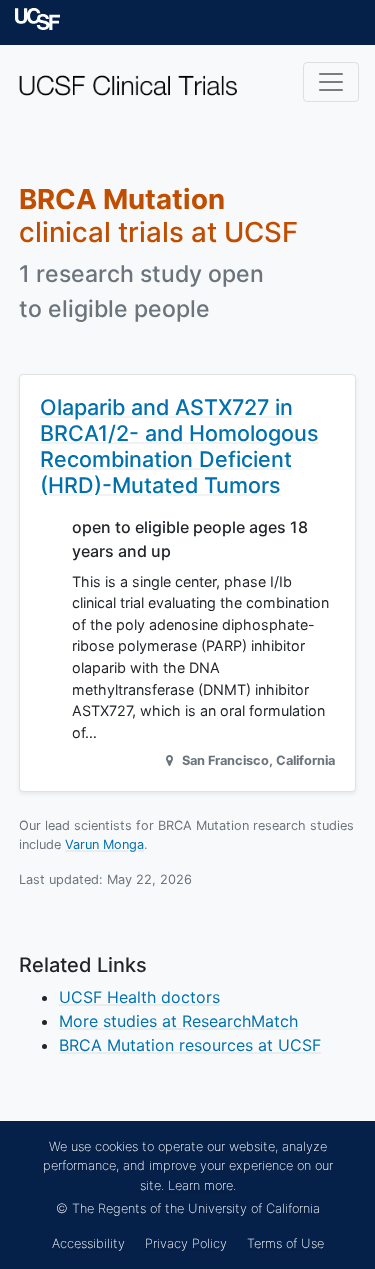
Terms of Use (285, 1243)
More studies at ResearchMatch (178, 1021)
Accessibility (88, 1243)
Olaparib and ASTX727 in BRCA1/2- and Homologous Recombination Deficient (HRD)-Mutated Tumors (179, 445)
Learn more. (202, 1185)
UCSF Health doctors (139, 997)
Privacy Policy (186, 1243)
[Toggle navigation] (331, 82)
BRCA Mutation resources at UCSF (190, 1045)
